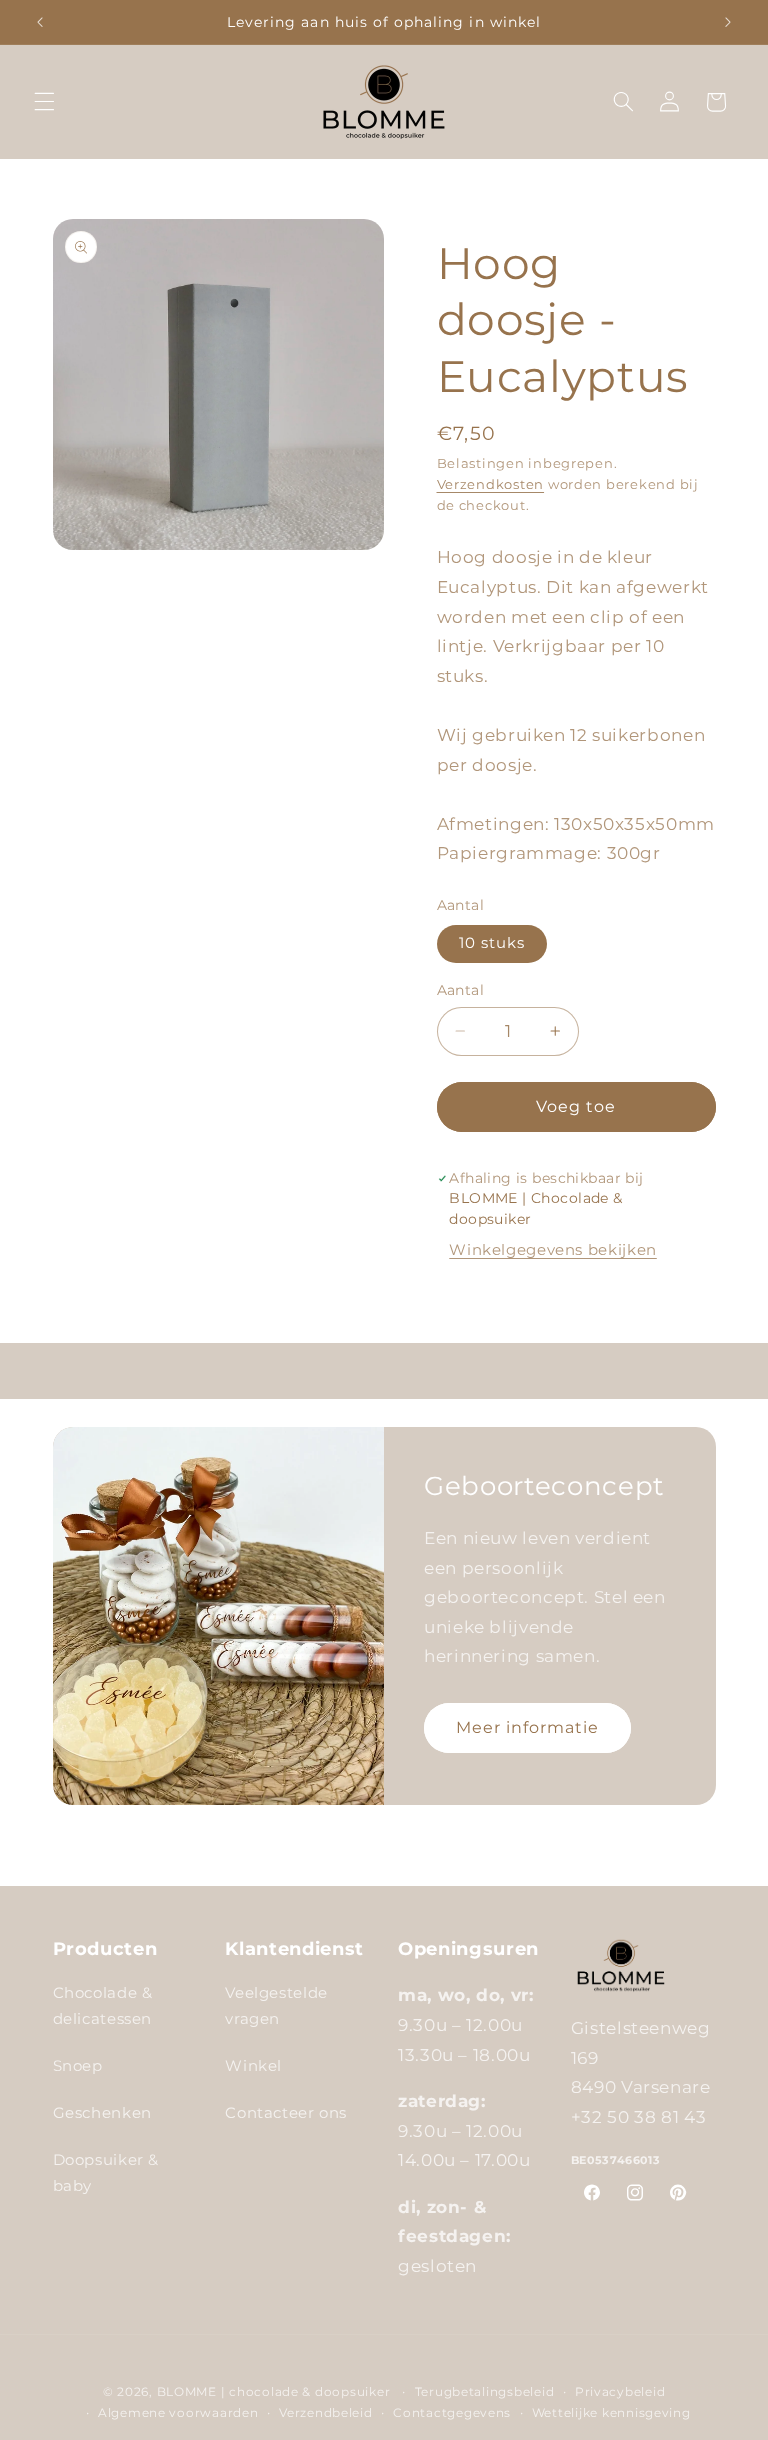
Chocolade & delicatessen (103, 2006)
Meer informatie (528, 1727)
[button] (44, 102)
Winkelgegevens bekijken (553, 1250)
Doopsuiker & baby (106, 2173)
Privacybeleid (620, 2392)
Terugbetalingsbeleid (485, 2392)
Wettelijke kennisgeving (611, 2413)
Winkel (253, 2066)
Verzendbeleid (326, 2413)
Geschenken (102, 2113)
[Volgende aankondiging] (728, 22)
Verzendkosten (491, 484)
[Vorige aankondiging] (40, 22)
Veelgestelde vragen (276, 2006)
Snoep (78, 2066)
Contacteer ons (286, 2113)
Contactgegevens (452, 2413)
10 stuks (492, 943)
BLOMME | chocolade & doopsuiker (274, 2392)
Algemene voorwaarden (178, 2413)
